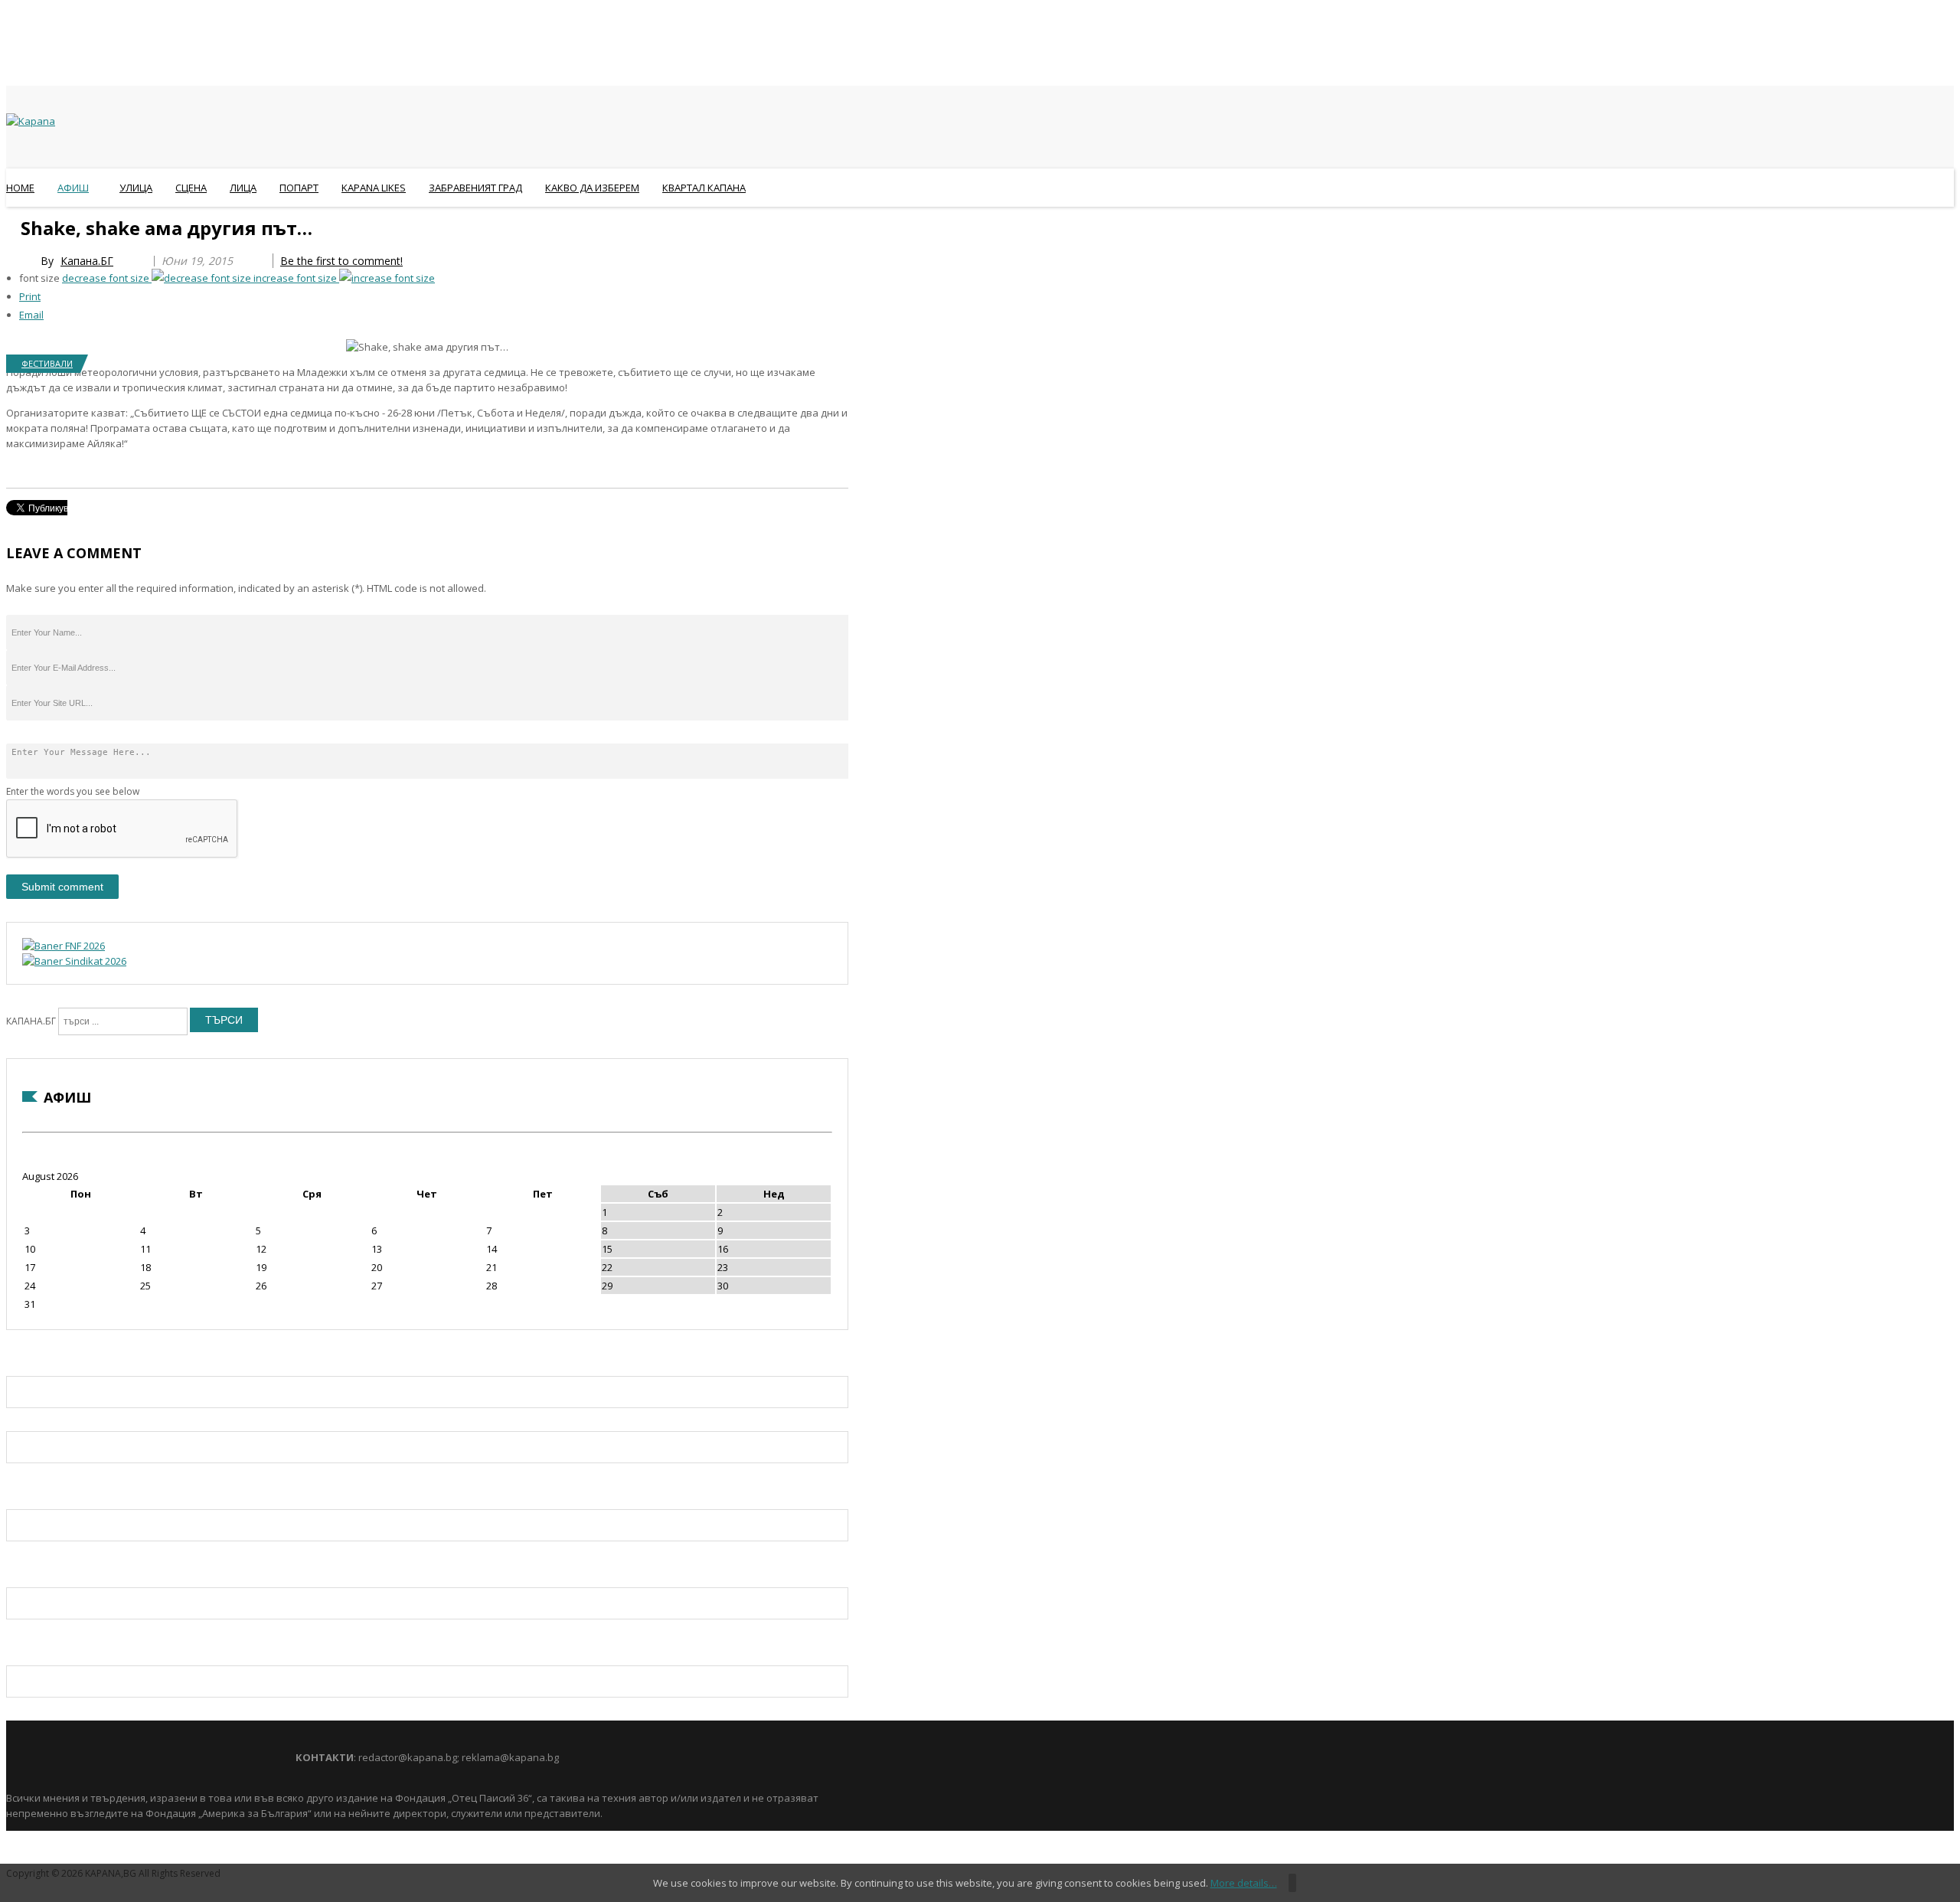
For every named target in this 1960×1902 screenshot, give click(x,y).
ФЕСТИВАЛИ (47, 363)
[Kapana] (31, 121)
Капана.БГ (87, 261)
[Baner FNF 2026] (64, 946)
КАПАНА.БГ (31, 1021)
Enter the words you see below (73, 791)
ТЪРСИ (224, 1020)
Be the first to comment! (341, 261)
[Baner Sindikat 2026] (74, 961)
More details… (1244, 1883)
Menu (13, 225)
